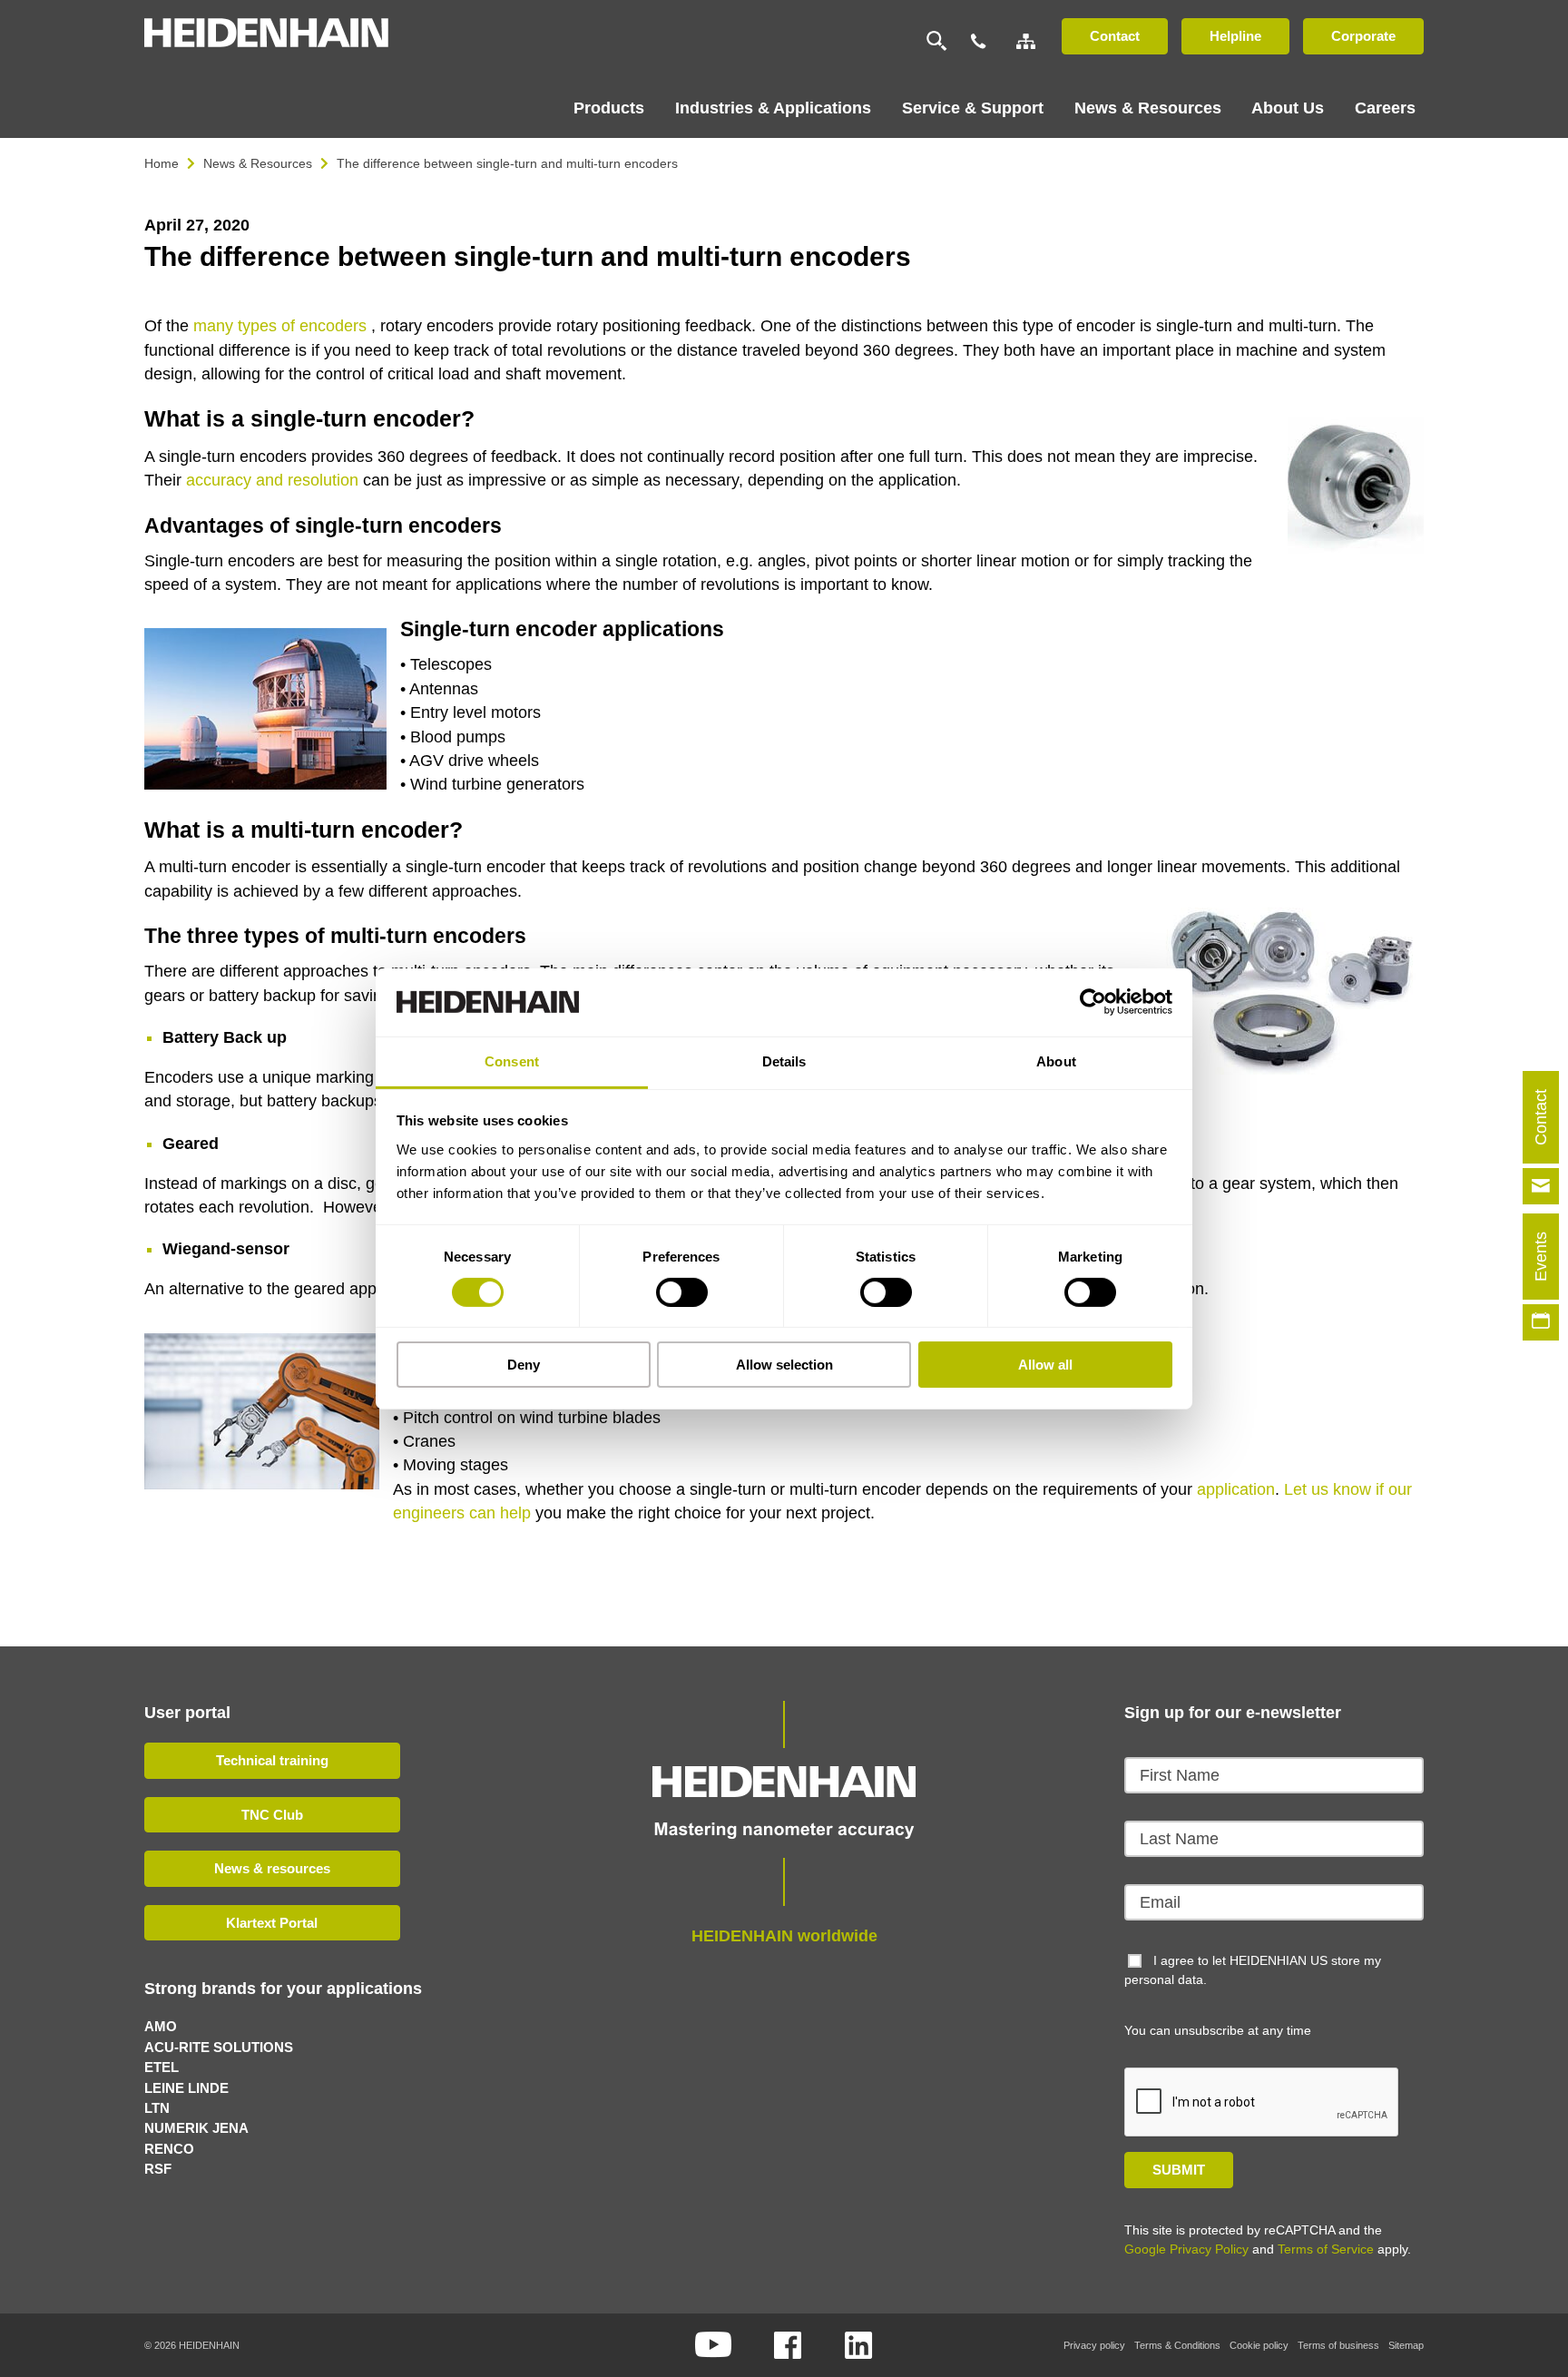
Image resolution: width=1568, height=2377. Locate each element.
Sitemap (1406, 2345)
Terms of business (1338, 2345)
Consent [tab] (512, 1061)
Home (162, 163)
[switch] (682, 1292)
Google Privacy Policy (1186, 2249)
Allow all (1045, 1365)
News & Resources (258, 163)
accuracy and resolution (272, 480)
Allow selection (784, 1365)
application (1236, 1489)
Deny (524, 1365)
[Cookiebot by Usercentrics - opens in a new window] (1093, 1002)
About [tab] (1056, 1061)
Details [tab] (784, 1061)
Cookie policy (1259, 2345)
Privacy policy (1094, 2345)
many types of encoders (280, 326)
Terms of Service (1326, 2249)
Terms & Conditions (1177, 2345)
